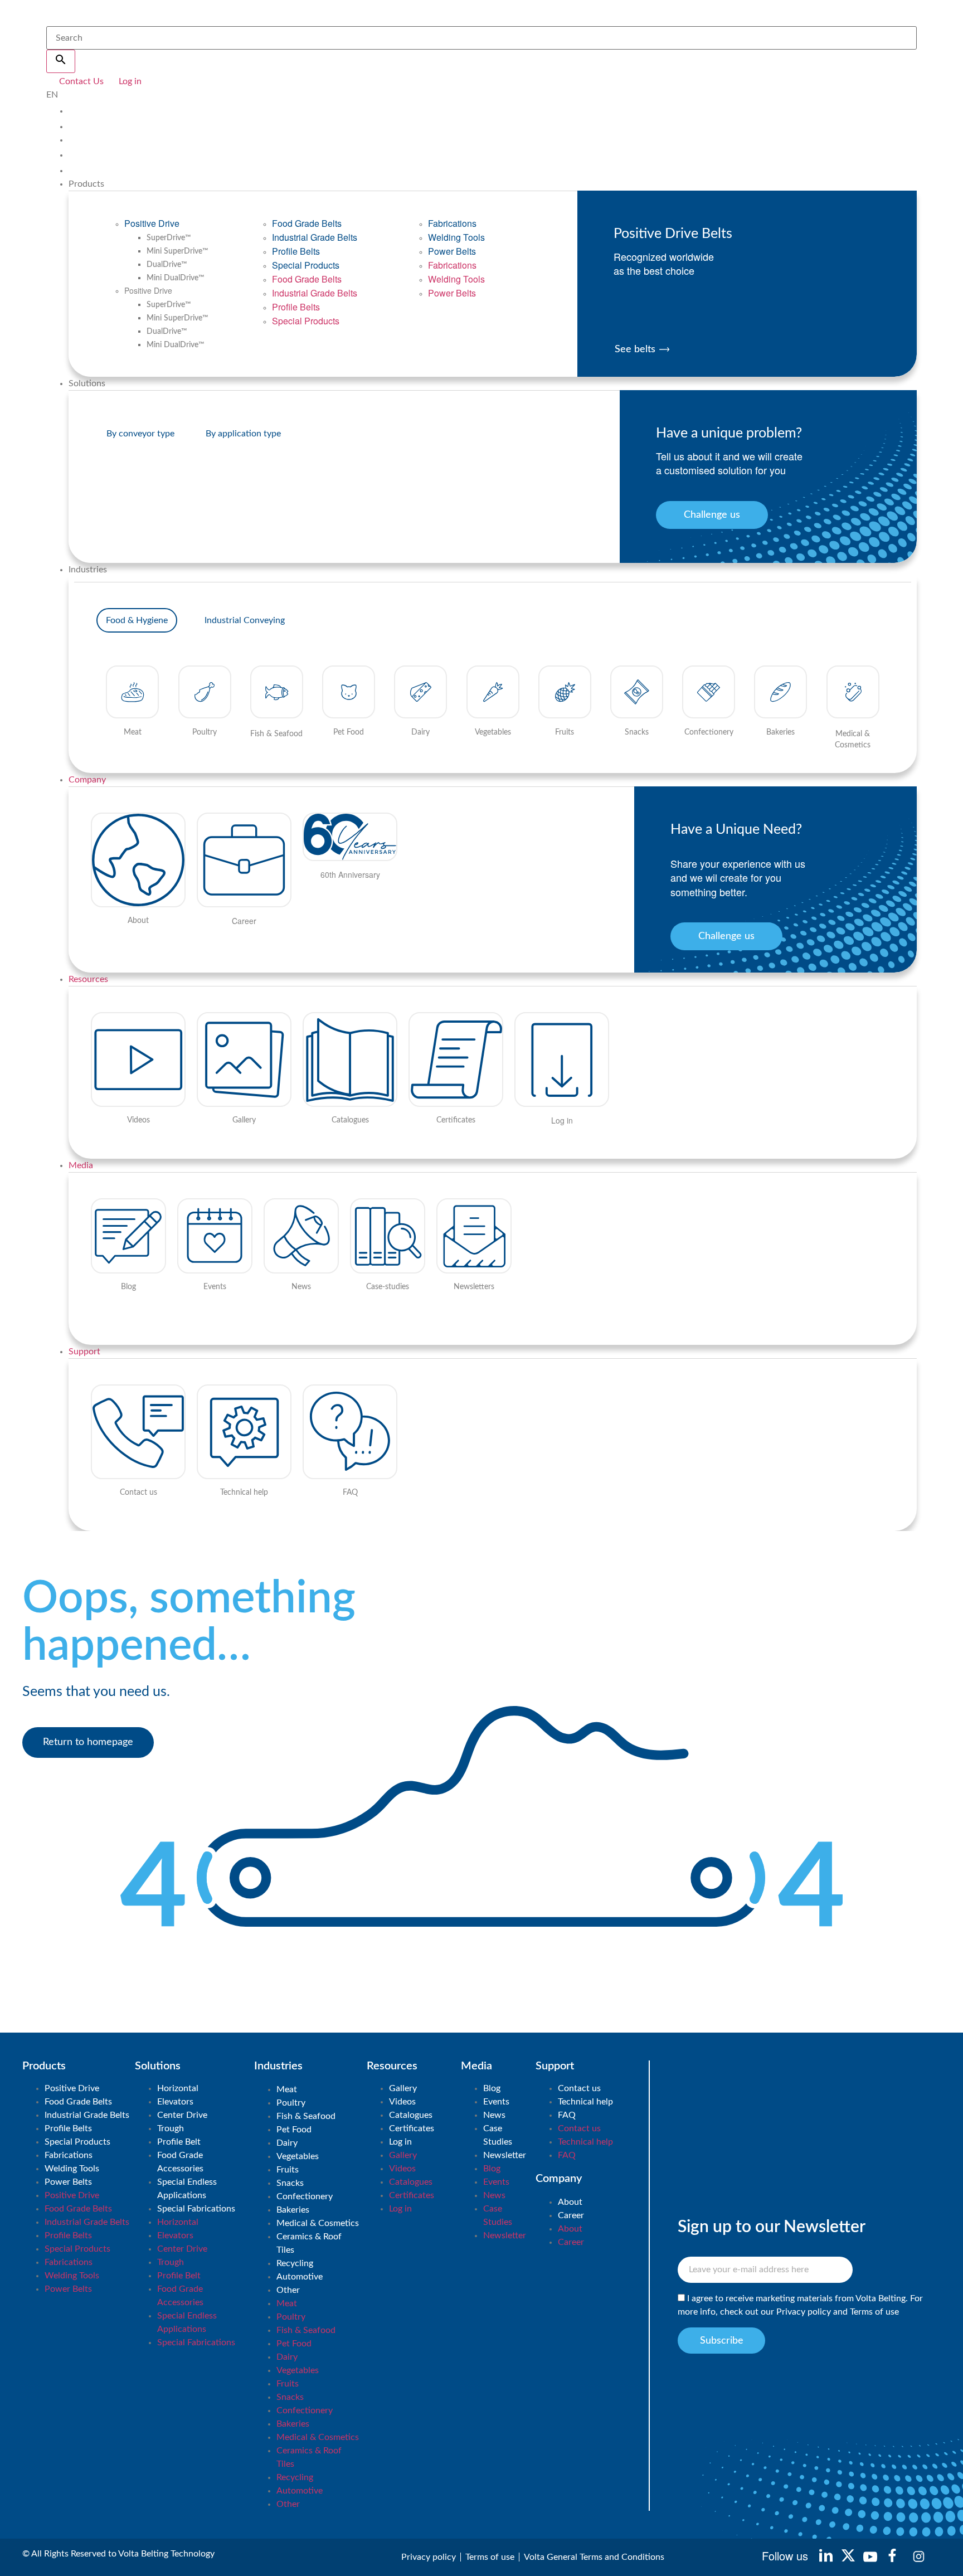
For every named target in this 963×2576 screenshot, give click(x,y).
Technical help (585, 2102)
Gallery (403, 2088)
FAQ (567, 2115)
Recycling (295, 2263)
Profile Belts (296, 251)
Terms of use (874, 2312)
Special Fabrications (196, 2209)
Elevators (175, 2102)
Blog (492, 2088)
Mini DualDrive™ (176, 278)
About (570, 2202)
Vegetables (298, 2156)
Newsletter (505, 2155)
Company (87, 780)
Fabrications (452, 223)
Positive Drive (152, 223)
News (494, 2115)
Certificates (412, 2128)
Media (81, 1165)
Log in (400, 2142)
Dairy (287, 2143)
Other (288, 2290)
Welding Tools (456, 237)
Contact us (579, 2088)
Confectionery (305, 2196)
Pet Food (294, 2130)
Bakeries (293, 2210)
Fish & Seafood (306, 2116)
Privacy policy (804, 2312)
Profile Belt (179, 2142)
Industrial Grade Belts (315, 237)
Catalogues (411, 2115)
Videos (402, 2102)
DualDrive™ (167, 265)
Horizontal (178, 2088)
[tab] (137, 620)
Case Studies (498, 2135)
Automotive (300, 2277)
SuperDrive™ (169, 238)
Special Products (306, 265)
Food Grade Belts (307, 223)
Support (84, 1352)
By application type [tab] (243, 434)
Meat (287, 2089)
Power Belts (452, 251)
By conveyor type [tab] (140, 434)
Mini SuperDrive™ (177, 251)
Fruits (288, 2170)
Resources (88, 979)
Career (571, 2215)
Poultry (291, 2103)
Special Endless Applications (187, 2189)
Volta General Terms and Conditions (594, 2557)
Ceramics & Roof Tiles (309, 2243)
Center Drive (182, 2115)
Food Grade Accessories (180, 2162)
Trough (171, 2128)
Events (496, 2102)
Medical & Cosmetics (318, 2223)
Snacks (290, 2183)
